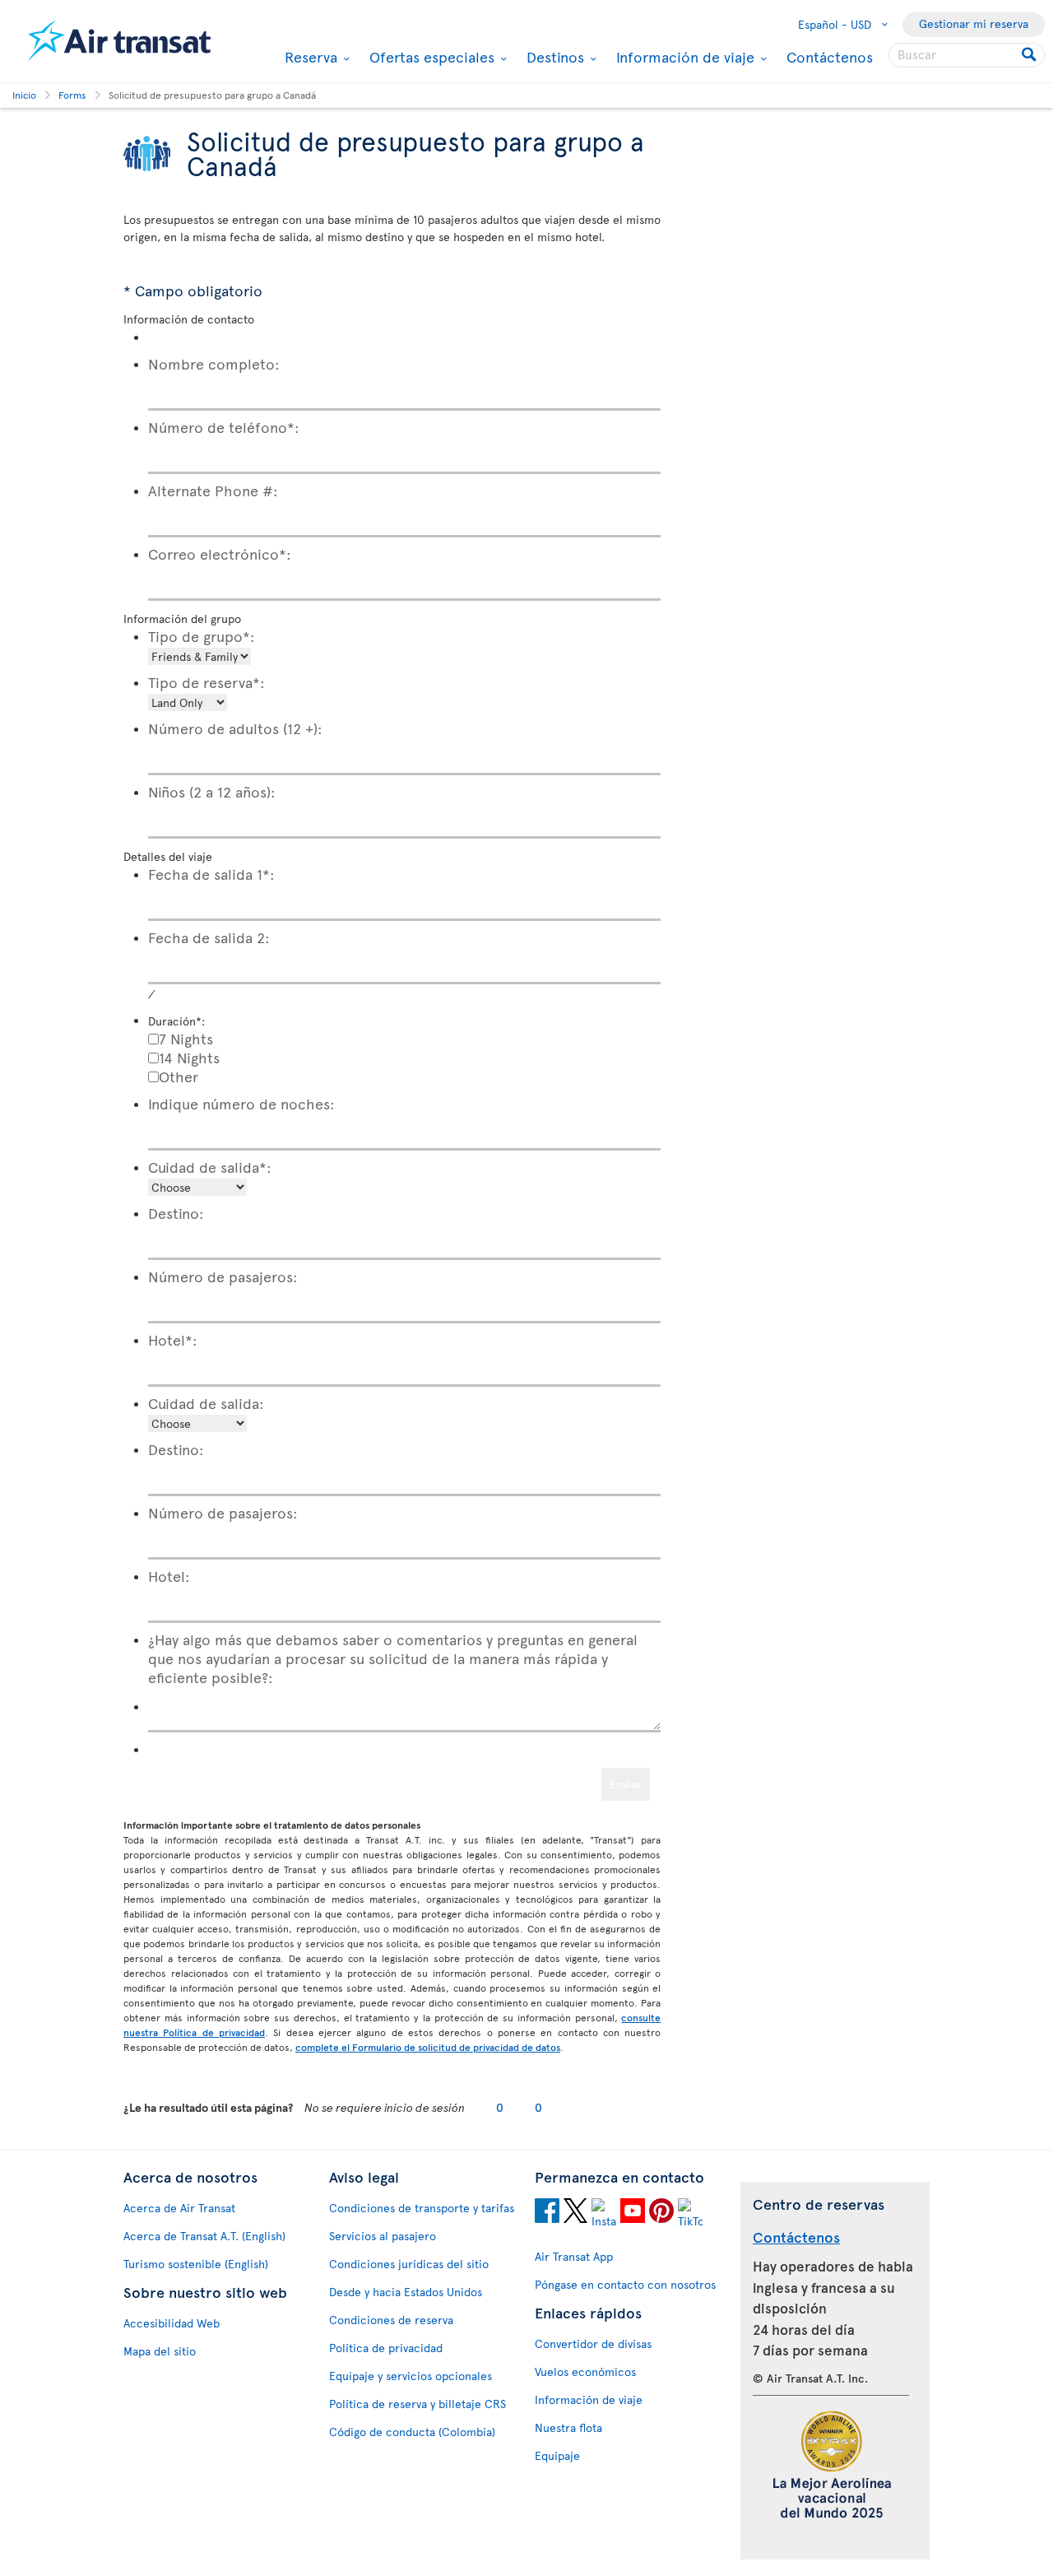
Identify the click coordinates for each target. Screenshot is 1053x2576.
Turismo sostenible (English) (196, 2264)
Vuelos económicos (585, 2371)
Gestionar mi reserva (974, 23)
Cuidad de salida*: (210, 1167)
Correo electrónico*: (220, 553)
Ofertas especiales (430, 57)
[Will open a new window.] (547, 2213)
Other (179, 1076)
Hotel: (169, 1576)
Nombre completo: (214, 363)
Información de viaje (683, 57)
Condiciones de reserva (391, 2320)
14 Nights (189, 1057)
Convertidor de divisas (593, 2344)
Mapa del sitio (160, 2351)
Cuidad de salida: (206, 1403)
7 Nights (186, 1038)
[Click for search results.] (1030, 55)
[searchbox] (967, 55)
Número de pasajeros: (223, 1276)
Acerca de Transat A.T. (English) (204, 2236)
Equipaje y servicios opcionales (411, 2376)
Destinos (553, 57)
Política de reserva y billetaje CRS (417, 2404)
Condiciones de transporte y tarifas (422, 2208)
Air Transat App (574, 2256)
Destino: (176, 1213)
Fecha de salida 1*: (211, 874)
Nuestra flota (568, 2427)
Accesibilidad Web (172, 2323)
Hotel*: (173, 1339)
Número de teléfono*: (224, 427)
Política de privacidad (386, 2348)
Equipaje (557, 2455)
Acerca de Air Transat (179, 2208)
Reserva (309, 57)
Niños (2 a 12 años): (212, 791)
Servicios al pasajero (383, 2236)
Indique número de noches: (241, 1103)
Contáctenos (830, 56)
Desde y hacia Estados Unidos (406, 2292)
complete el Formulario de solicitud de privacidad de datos (428, 2047)
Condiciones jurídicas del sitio (409, 2264)
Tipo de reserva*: (206, 682)
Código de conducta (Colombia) (412, 2432)
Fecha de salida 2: (209, 937)
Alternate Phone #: (213, 490)
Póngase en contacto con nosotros (625, 2284)
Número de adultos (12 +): (235, 728)
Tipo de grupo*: (202, 636)
